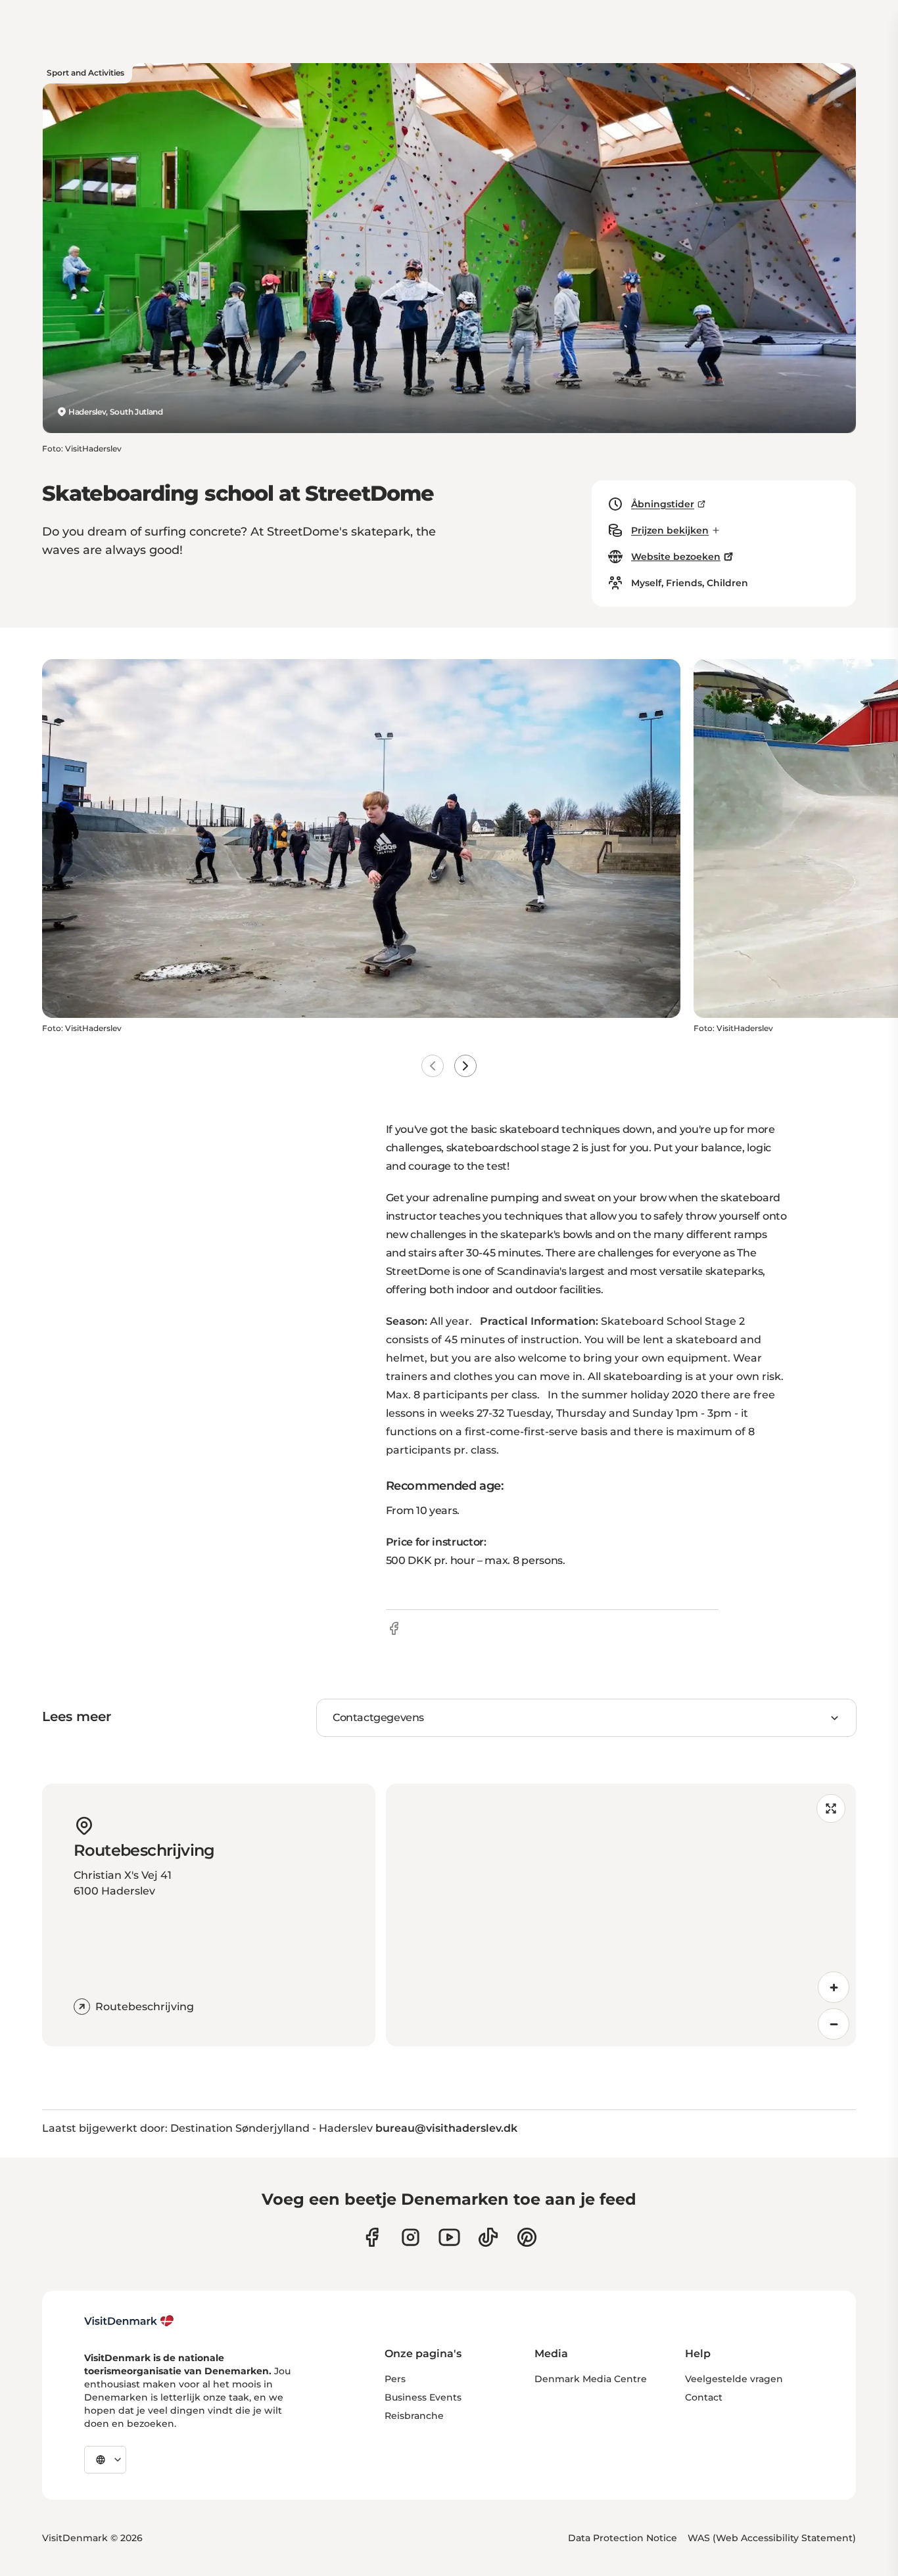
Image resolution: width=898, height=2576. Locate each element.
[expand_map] (831, 1808)
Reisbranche (414, 2416)
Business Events (423, 2397)
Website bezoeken (676, 557)
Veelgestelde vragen (734, 2379)
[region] (621, 1915)
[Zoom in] (834, 1987)
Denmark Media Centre (591, 2379)
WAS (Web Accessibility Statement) (772, 2538)
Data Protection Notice (623, 2538)
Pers (395, 2379)
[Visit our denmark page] (372, 2237)
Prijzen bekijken (670, 530)
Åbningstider (663, 504)
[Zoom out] (834, 2024)
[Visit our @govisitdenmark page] (488, 2237)
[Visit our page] (411, 2237)
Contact (704, 2397)
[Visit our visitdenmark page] (449, 2237)
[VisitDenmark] (129, 2321)
